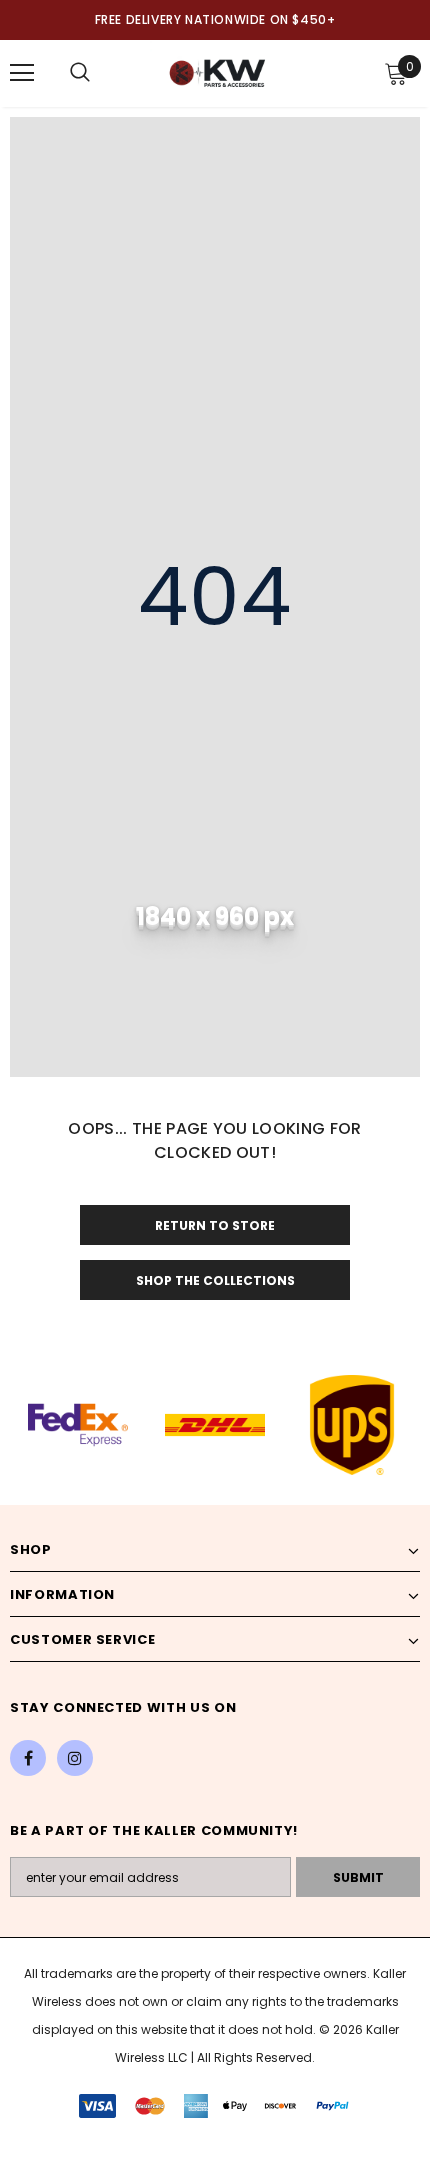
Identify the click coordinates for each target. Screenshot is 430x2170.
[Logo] (217, 72)
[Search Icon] (80, 73)
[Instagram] (75, 1758)
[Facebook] (28, 1758)
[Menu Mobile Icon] (22, 73)
